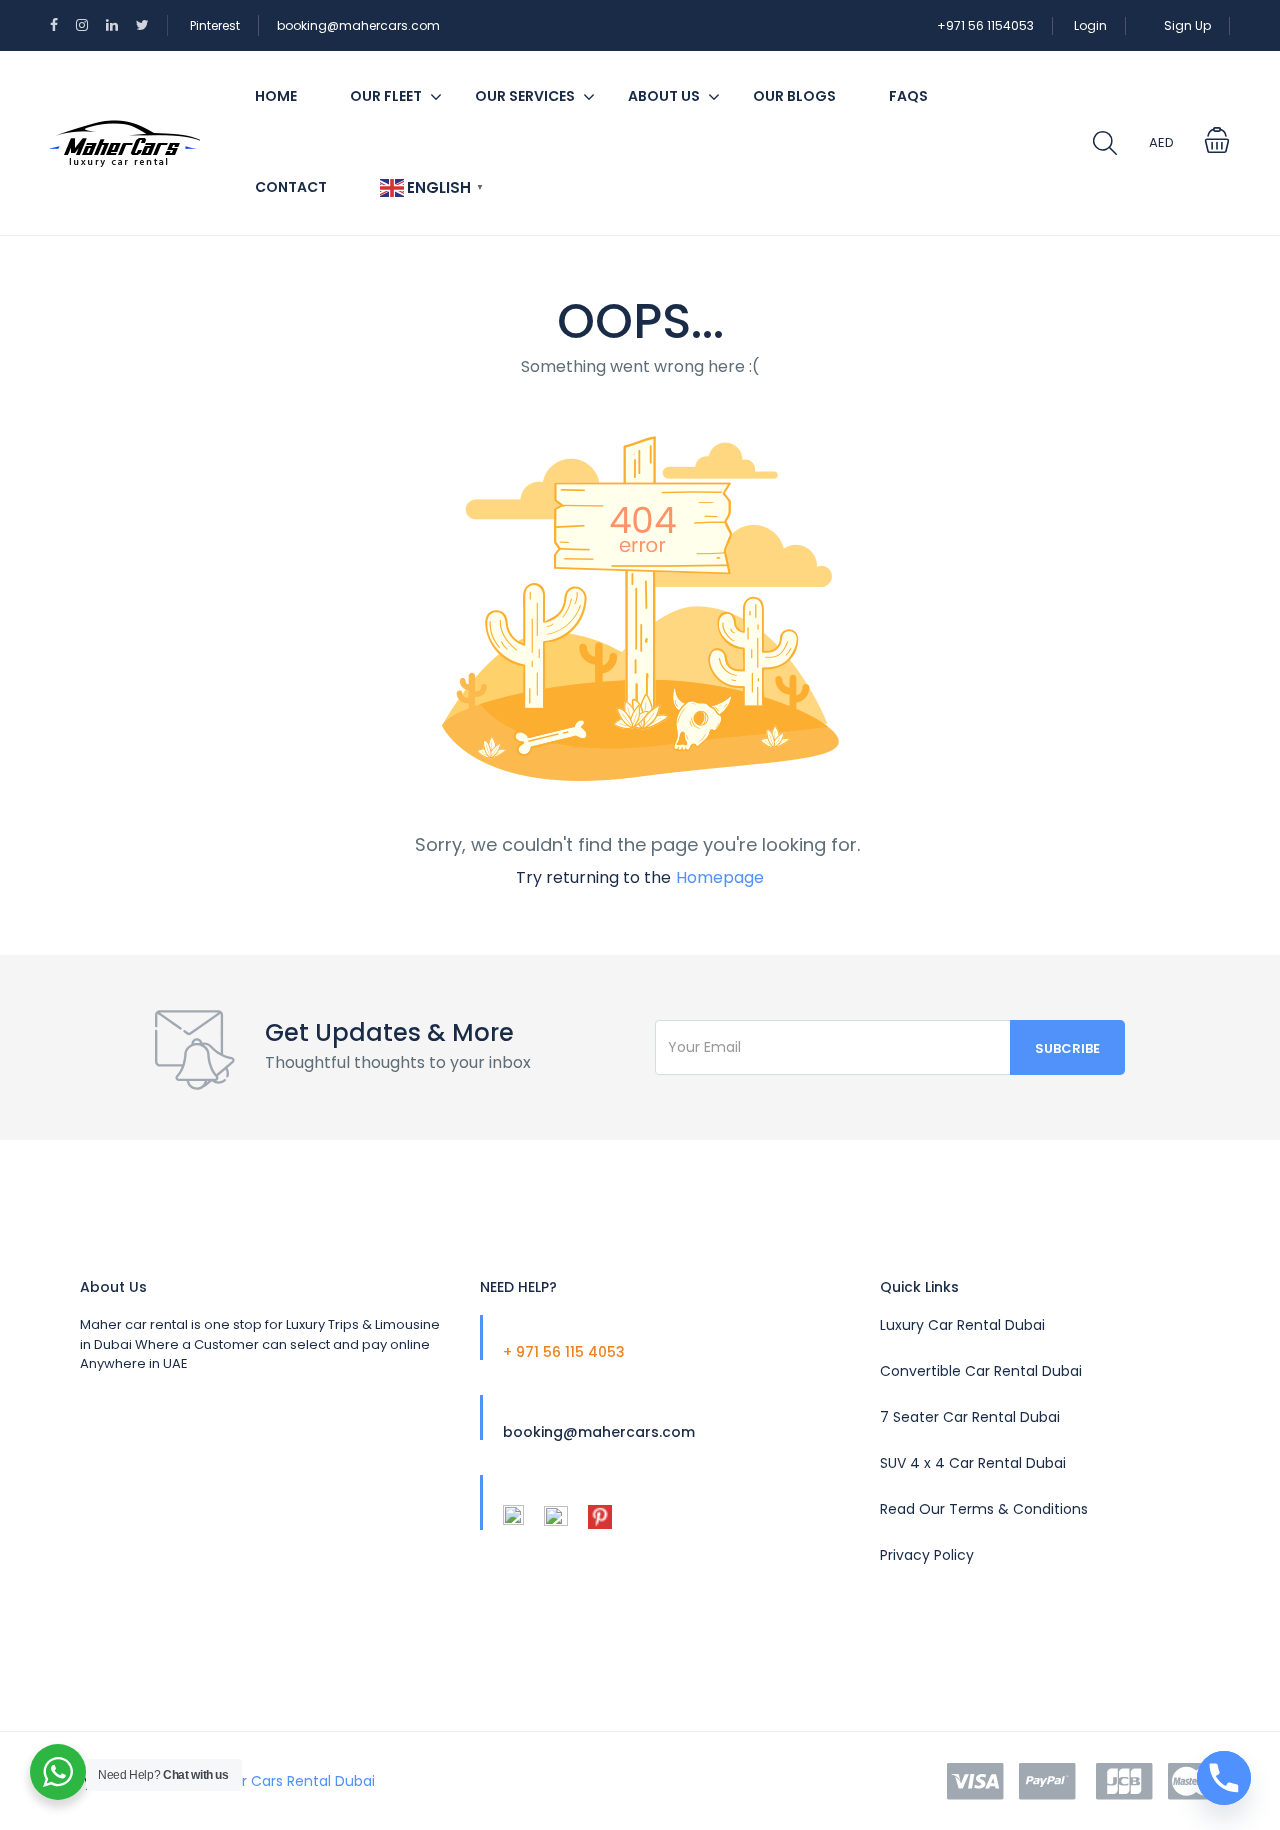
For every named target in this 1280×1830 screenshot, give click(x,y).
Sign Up (1187, 25)
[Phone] (1224, 1778)
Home (276, 96)
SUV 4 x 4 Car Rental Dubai (973, 1463)
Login (1090, 25)
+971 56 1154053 (985, 25)
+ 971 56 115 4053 (564, 1352)
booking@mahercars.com (358, 25)
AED (1161, 142)
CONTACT (291, 187)
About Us (664, 96)
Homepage (720, 877)
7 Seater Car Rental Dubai (970, 1417)
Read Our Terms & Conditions (984, 1509)
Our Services (525, 96)
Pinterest (215, 25)
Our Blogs (794, 96)
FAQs (908, 96)
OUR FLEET (386, 96)
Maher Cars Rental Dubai (289, 1781)
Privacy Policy (927, 1555)
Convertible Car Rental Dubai (981, 1371)
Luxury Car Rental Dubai (962, 1325)
